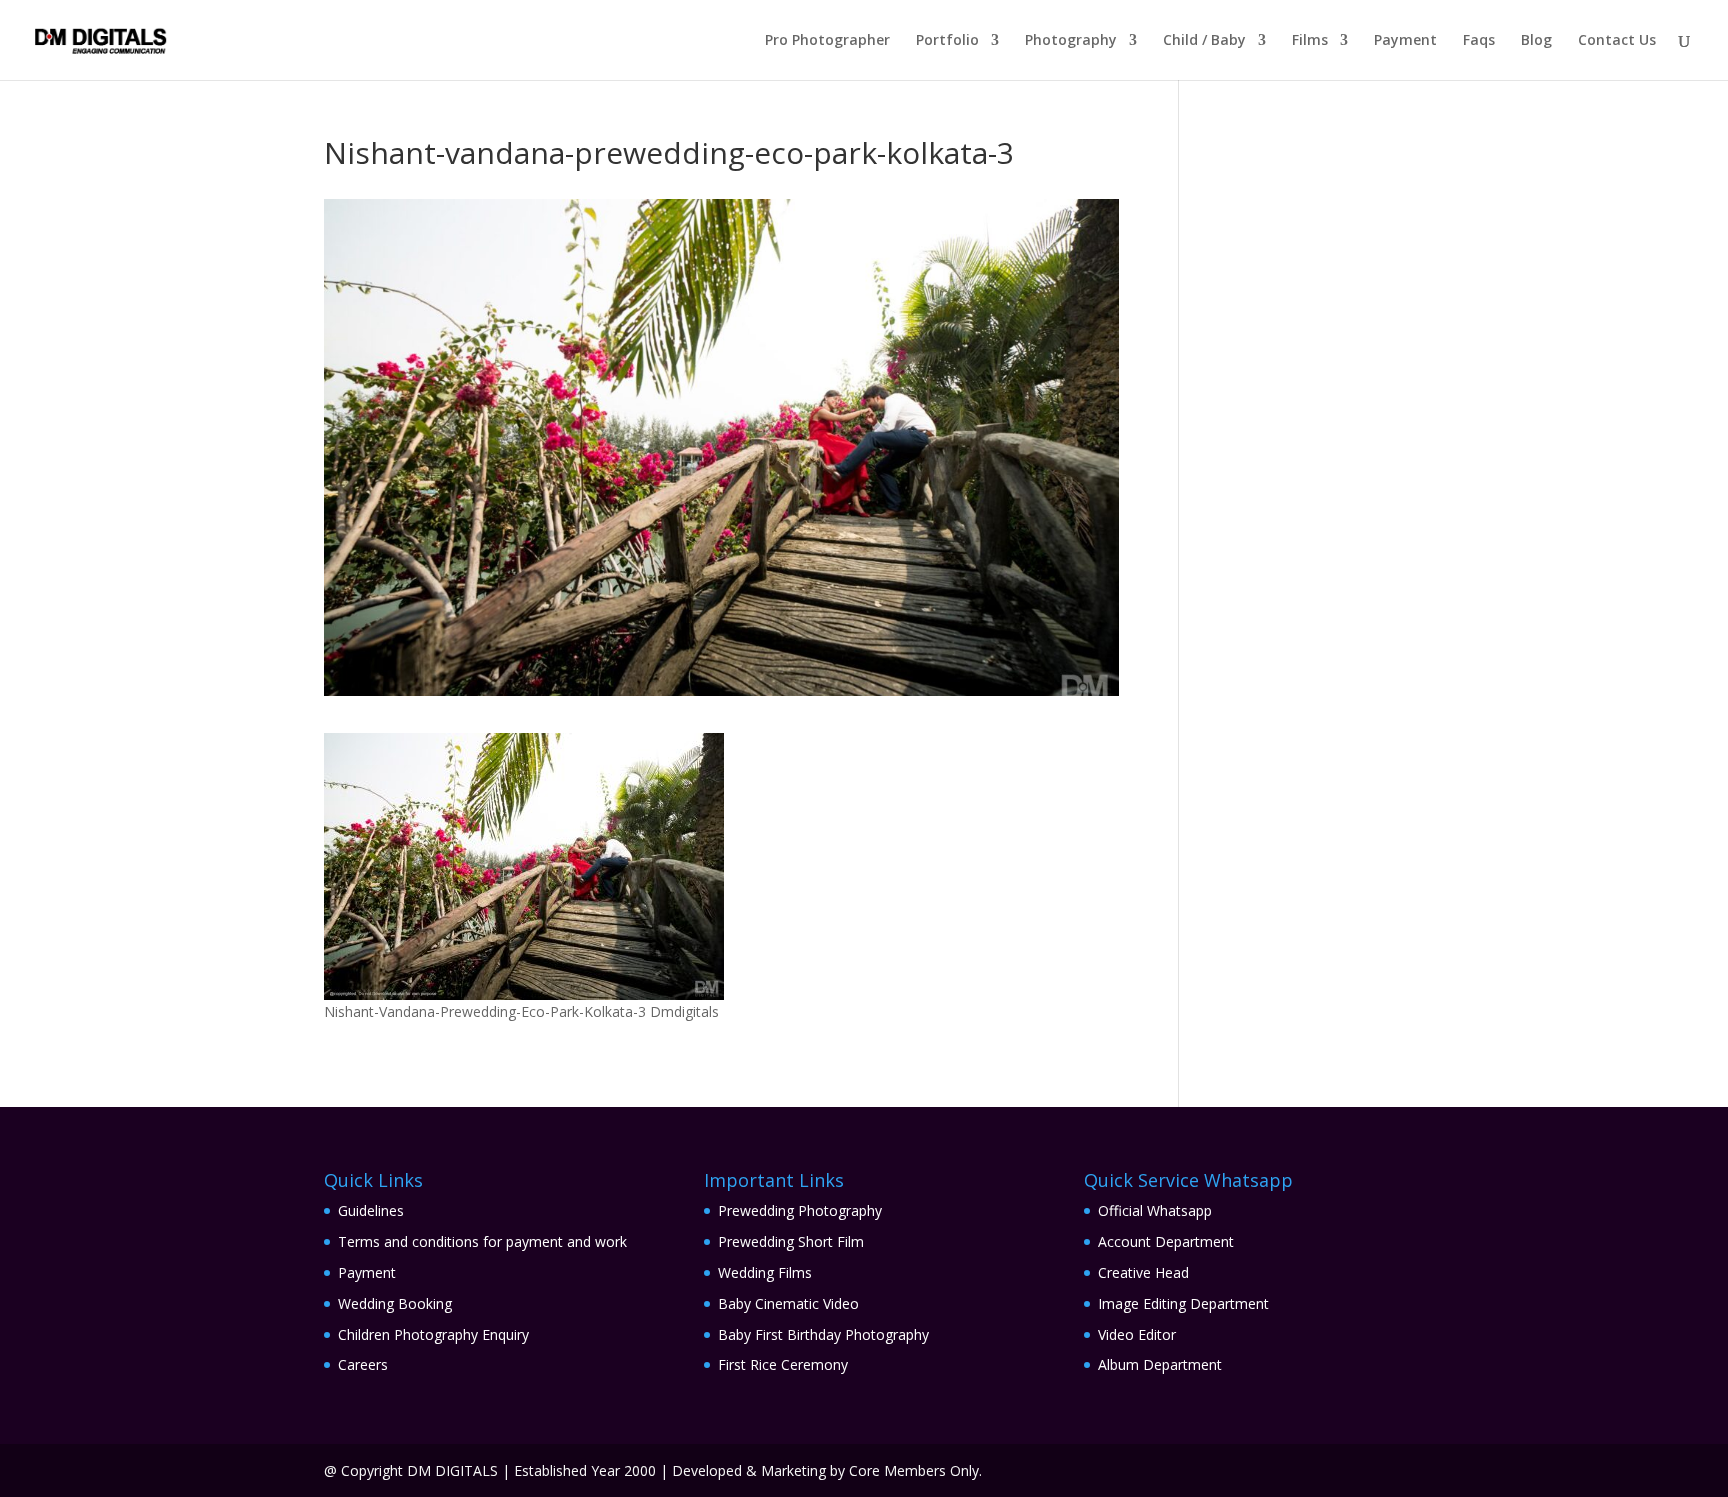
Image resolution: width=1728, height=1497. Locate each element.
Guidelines (371, 1210)
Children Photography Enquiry (433, 1334)
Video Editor (1137, 1334)
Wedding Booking (395, 1303)
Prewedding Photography (800, 1210)
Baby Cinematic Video (788, 1303)
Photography (1071, 41)
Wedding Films (765, 1272)
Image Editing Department (1183, 1303)
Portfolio (947, 41)
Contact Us (1617, 41)
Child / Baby (1204, 41)
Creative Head (1143, 1272)
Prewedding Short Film (791, 1241)
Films (1310, 41)
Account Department (1166, 1241)
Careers (363, 1364)
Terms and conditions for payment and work (482, 1241)
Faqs (1479, 41)
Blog (1536, 41)
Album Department (1160, 1364)
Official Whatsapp (1155, 1210)
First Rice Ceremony (783, 1364)
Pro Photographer (827, 41)
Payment (1405, 41)
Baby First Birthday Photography (823, 1334)
